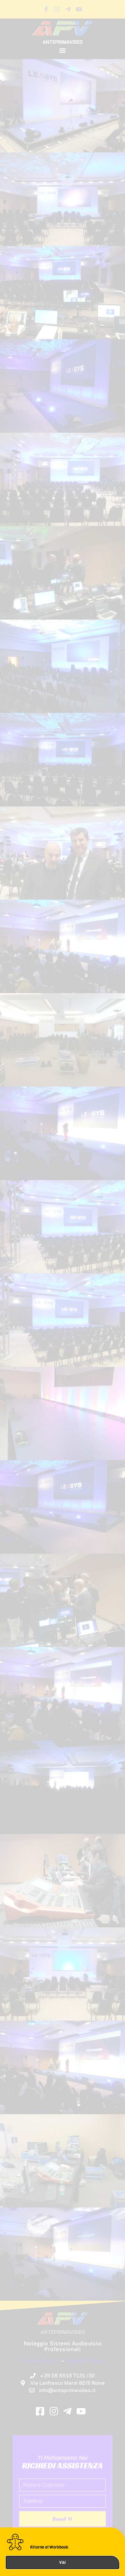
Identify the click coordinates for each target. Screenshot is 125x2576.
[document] (63, 1288)
